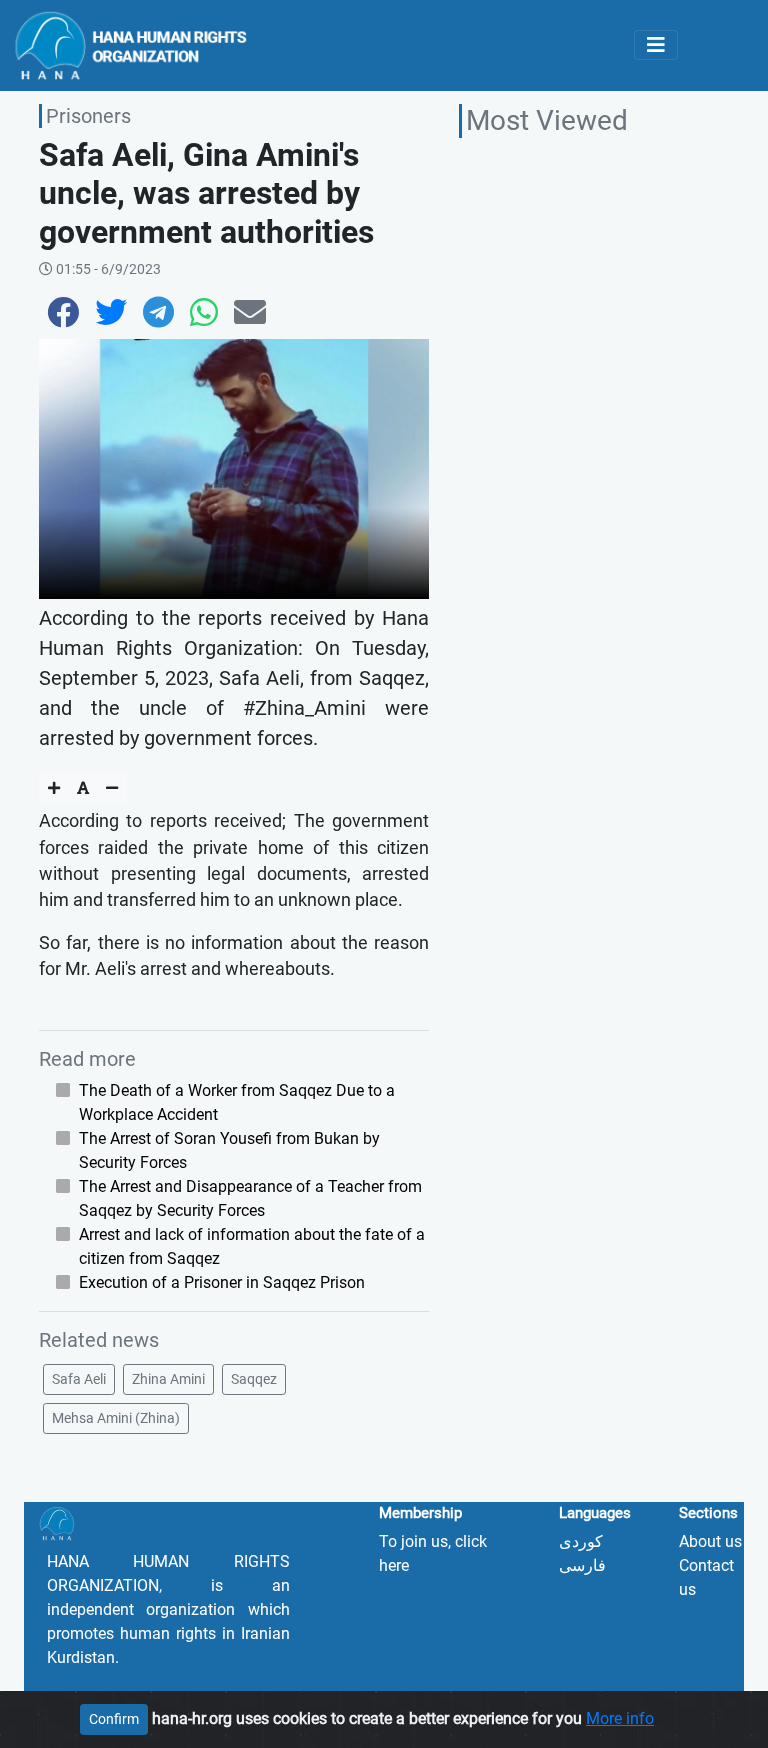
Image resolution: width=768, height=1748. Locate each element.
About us (710, 1541)
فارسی (582, 1565)
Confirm (114, 1719)
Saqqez (254, 1379)
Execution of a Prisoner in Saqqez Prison (222, 1282)
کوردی (581, 1541)
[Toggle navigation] (656, 45)
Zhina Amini (168, 1379)
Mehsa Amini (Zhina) (116, 1418)
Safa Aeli (79, 1379)
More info (620, 1718)
